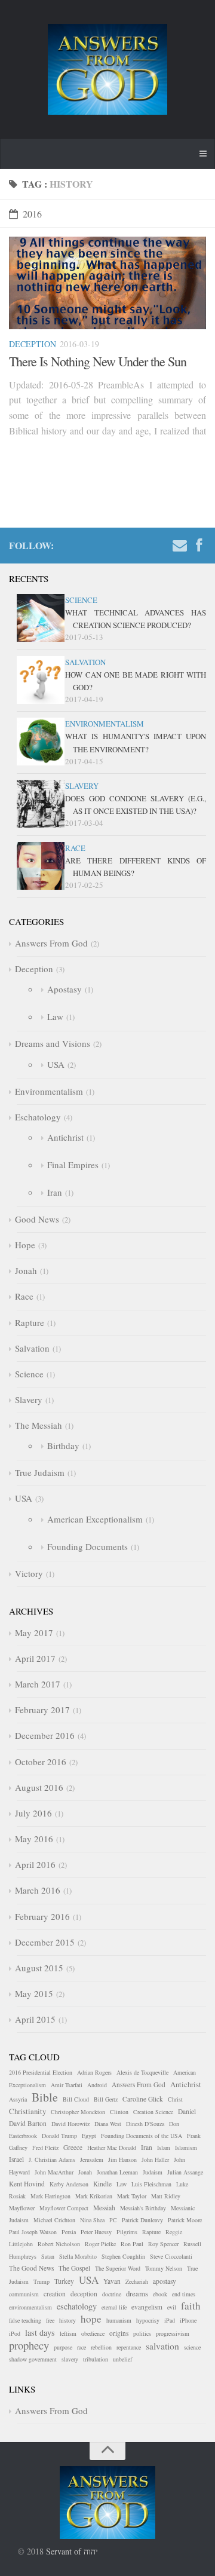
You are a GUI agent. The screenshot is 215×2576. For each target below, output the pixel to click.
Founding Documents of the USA (142, 2136)
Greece (73, 2147)
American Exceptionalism (95, 1519)
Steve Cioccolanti (171, 2256)
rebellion (101, 2347)
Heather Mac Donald (112, 2148)
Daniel (187, 2111)
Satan (48, 2256)
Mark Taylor (132, 2196)
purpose (63, 2347)
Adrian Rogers (94, 2072)
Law (55, 1016)
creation (55, 2294)
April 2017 (35, 1658)
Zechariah (137, 2281)
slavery (70, 2359)
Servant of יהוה (72, 2551)
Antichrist (65, 1137)
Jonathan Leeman (117, 2172)
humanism (119, 2320)
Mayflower (22, 2208)
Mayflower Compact (64, 2208)
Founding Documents (87, 1546)
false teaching (25, 2320)
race (82, 2347)
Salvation (85, 662)
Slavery (82, 786)
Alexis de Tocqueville (142, 2072)
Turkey (64, 2281)
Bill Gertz (106, 2099)
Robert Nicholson (59, 2244)
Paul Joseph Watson (33, 2232)
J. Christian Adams (52, 2160)
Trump (42, 2281)
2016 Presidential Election (41, 2072)
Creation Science (153, 2112)
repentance (129, 2347)
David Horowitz (70, 2124)
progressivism (173, 2333)
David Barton (28, 2123)
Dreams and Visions (53, 1043)
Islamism (186, 2148)
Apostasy (64, 989)
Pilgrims (127, 2232)
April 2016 (35, 1864)
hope (91, 2319)
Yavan (112, 2281)
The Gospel (74, 2268)
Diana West (108, 2124)
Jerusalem (92, 2160)
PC (113, 2220)
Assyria (18, 2099)
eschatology (77, 2306)
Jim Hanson (122, 2160)
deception (84, 2294)
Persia (69, 2232)
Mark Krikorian (94, 2196)
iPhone (188, 2320)
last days (40, 2333)
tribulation (96, 2359)
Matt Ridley (166, 2196)
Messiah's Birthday (143, 2208)
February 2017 (42, 1710)
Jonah (26, 1270)
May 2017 (34, 1632)
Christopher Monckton (78, 2112)
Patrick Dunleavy (142, 2220)
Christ (175, 2099)
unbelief (122, 2359)
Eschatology (38, 1117)
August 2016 (39, 1787)
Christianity (27, 2111)
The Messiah (39, 1425)
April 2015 (35, 2019)
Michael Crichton (54, 2220)
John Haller (155, 2160)
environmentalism (30, 2307)
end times (184, 2294)
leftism (68, 2333)
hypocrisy (148, 2320)
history (67, 2320)
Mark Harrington (50, 2196)
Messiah (104, 2208)
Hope (25, 1245)
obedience (93, 2333)
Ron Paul (132, 2244)
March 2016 (38, 1890)
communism (24, 2294)
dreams (137, 2293)
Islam (164, 2148)
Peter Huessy (96, 2232)
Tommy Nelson (164, 2268)
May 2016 (34, 1839)
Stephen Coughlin (123, 2256)
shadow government (33, 2359)
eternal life (114, 2307)
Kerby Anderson (69, 2184)
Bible (45, 2097)
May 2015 (34, 1993)
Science (81, 600)
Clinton (119, 2112)
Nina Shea (92, 2220)
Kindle (102, 2184)
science (192, 2347)
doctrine (112, 2294)
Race (75, 848)
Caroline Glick (143, 2099)
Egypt (89, 2136)
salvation (162, 2346)
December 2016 (45, 1735)
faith (191, 2306)
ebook (160, 2294)
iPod (15, 2333)
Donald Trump (59, 2136)
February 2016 (42, 1916)
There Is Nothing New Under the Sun (98, 361)
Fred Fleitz (45, 2148)
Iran (55, 1192)
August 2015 (39, 1968)
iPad (170, 2320)
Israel (16, 2159)
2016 (32, 214)
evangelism (147, 2307)
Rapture (30, 1322)
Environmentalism (105, 724)
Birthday (63, 1445)
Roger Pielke (100, 2244)
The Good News (31, 2268)
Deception (33, 344)
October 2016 (41, 1762)
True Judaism (40, 1472)
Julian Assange (185, 2172)
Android (97, 2085)
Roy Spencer (163, 2244)
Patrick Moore (185, 2220)
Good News (37, 1219)
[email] (180, 547)
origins (119, 2333)
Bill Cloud (76, 2099)
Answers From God (51, 943)
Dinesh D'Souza (145, 2124)
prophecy (29, 2345)
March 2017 (38, 1684)
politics (142, 2333)
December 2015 (45, 1942)
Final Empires (73, 1165)
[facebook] (199, 547)
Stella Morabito (78, 2256)
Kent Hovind (27, 2184)
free (50, 2320)
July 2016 (33, 1813)
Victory (29, 1573)
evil (172, 2307)
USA (56, 1064)
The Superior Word (118, 2268)
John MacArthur (54, 2172)
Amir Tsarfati (67, 2085)
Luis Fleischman (151, 2184)
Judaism (153, 2172)
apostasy (165, 2281)
